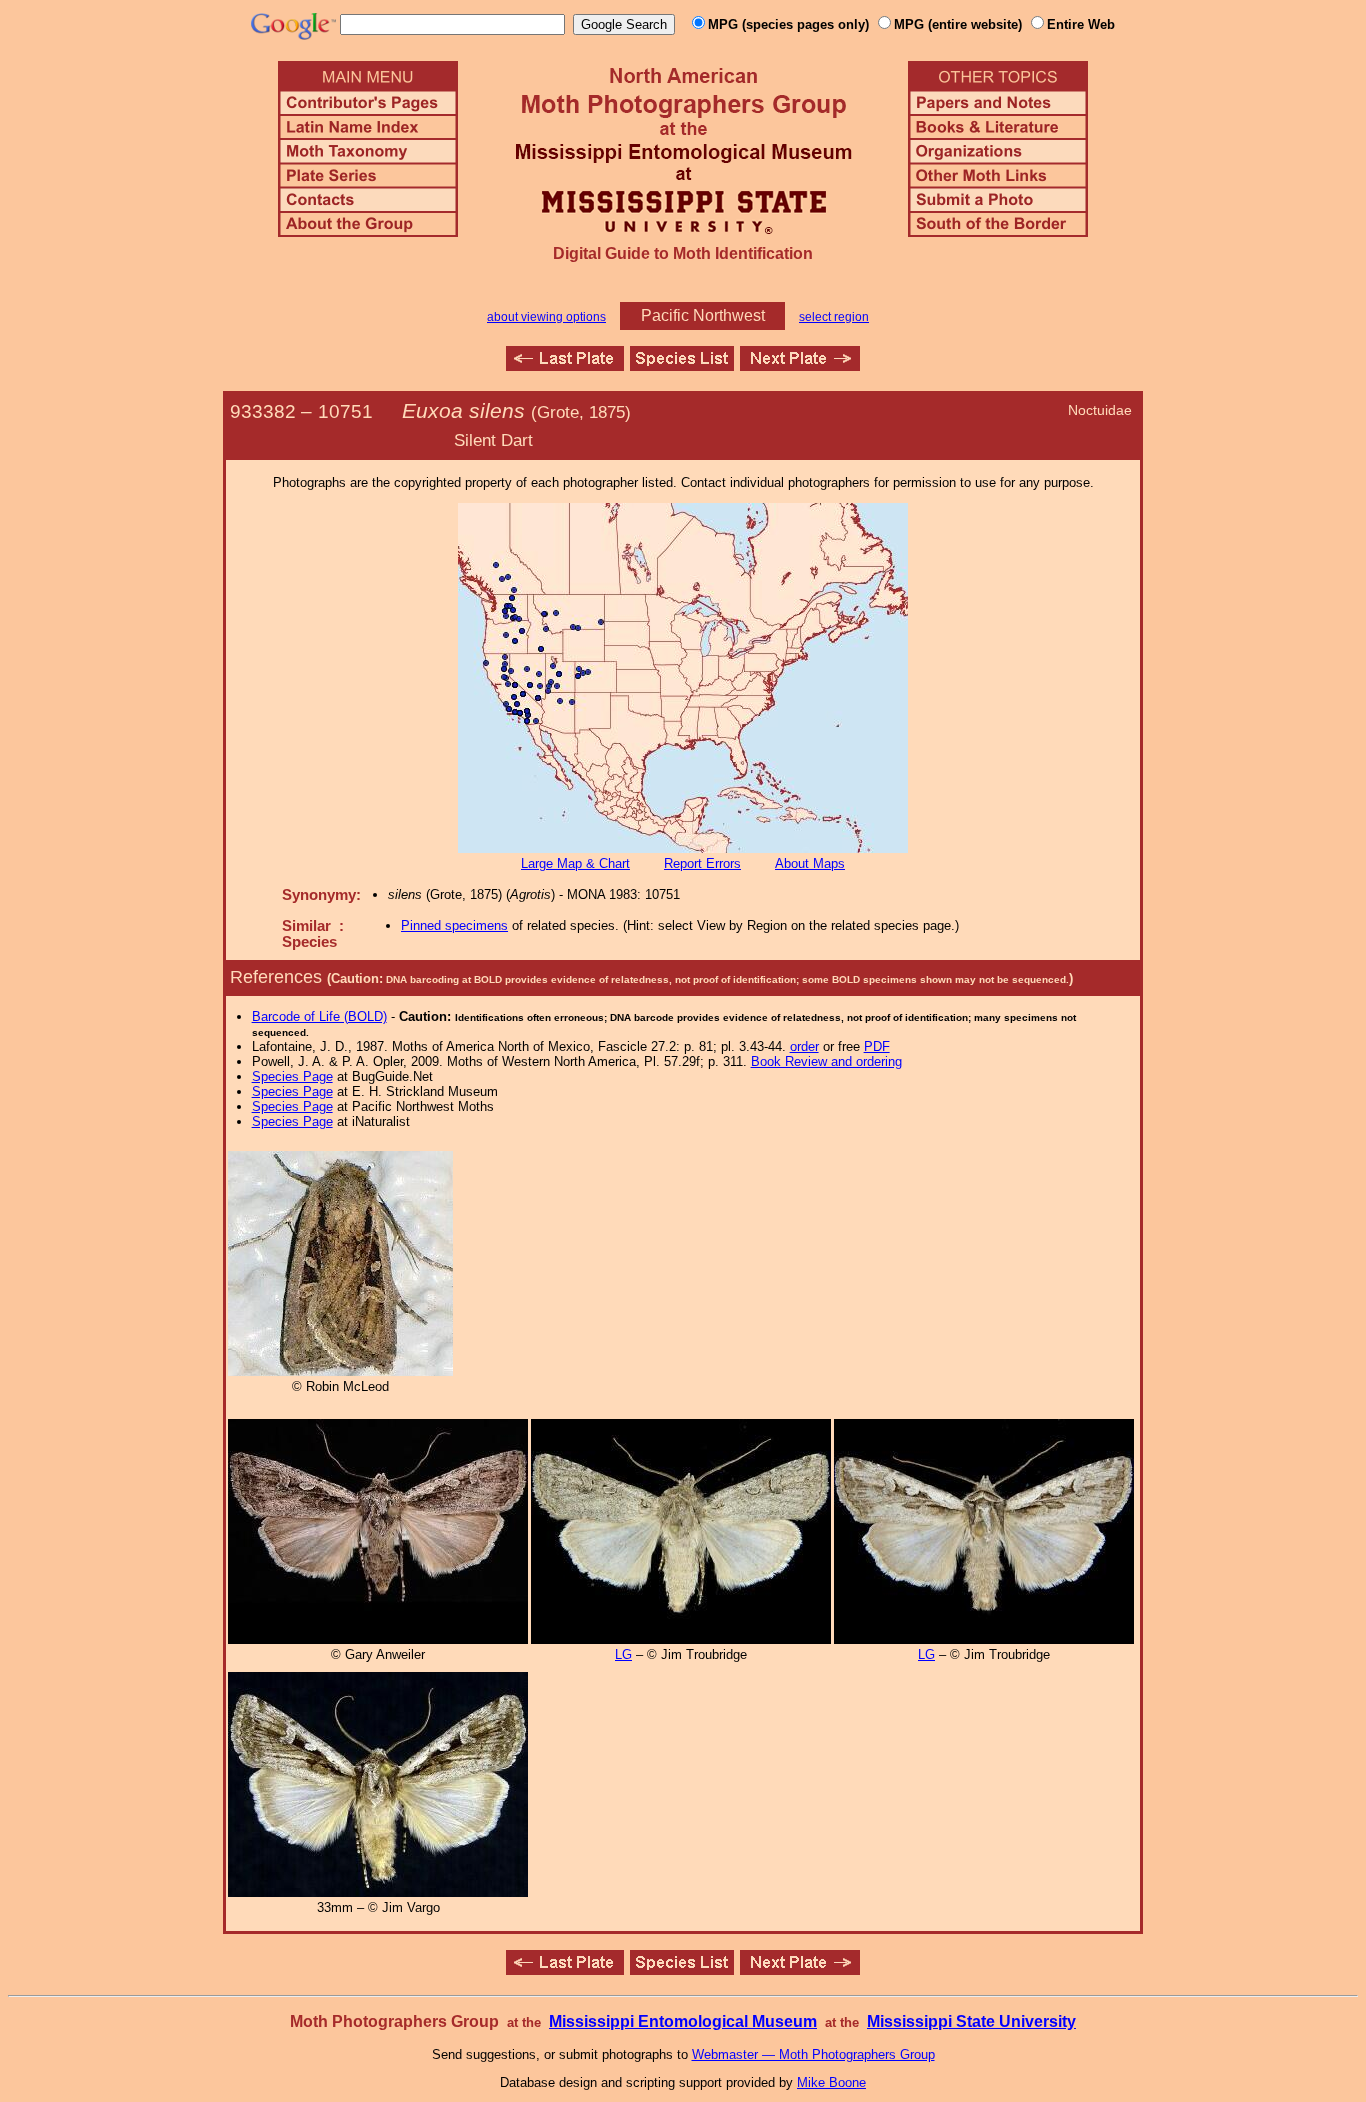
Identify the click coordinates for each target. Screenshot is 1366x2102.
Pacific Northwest (703, 315)
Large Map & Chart (575, 863)
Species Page (292, 1076)
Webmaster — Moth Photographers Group (813, 2054)
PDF (877, 1046)
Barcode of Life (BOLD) (319, 1016)
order (804, 1046)
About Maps (810, 863)
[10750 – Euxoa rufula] (565, 365)
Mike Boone (831, 2082)
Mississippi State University (971, 2021)
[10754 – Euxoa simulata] (800, 365)
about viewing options (546, 317)
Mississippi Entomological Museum (683, 2021)
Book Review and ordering (826, 1061)
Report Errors (702, 863)
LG (623, 1654)
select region (834, 317)
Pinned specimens (454, 925)
